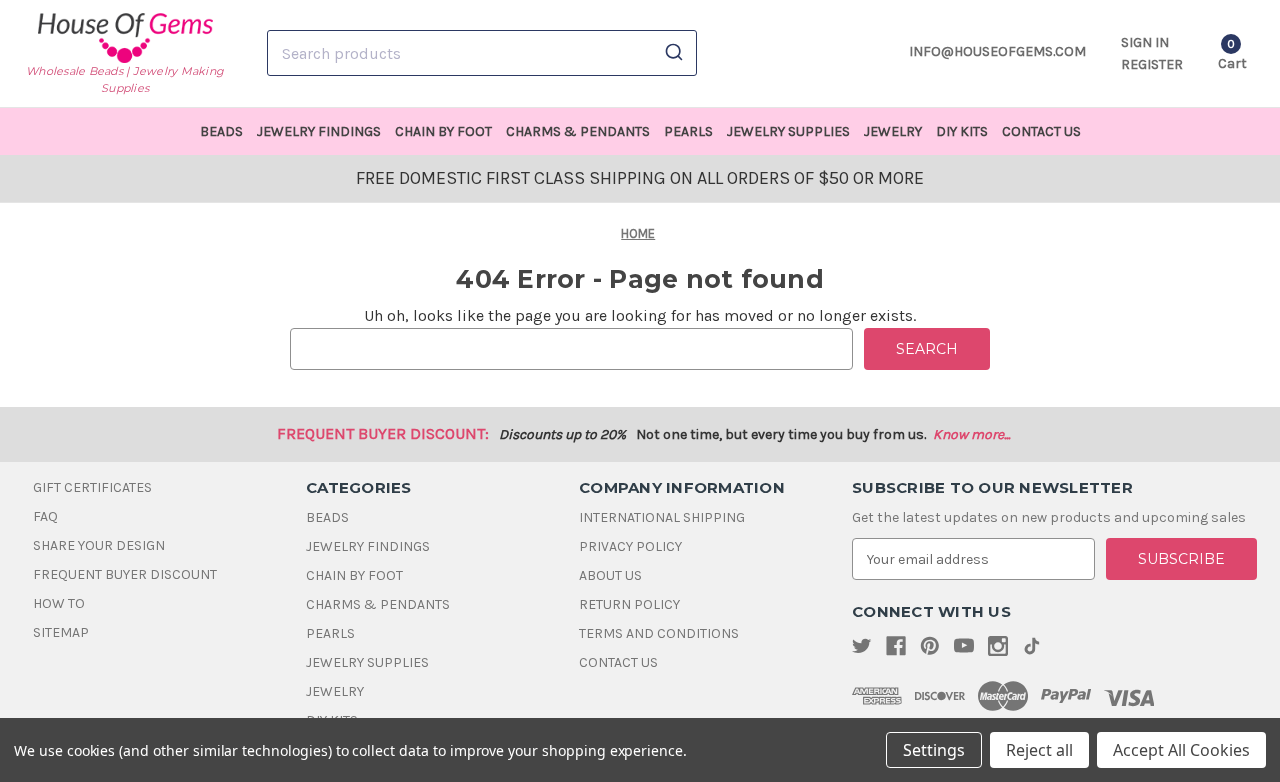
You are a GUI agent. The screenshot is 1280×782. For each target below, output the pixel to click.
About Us (610, 575)
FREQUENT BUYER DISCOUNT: (383, 433)
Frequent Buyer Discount (125, 574)
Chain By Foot (443, 131)
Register (1152, 64)
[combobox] (482, 53)
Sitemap (61, 632)
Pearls (688, 131)
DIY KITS (962, 131)
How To (59, 603)
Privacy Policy (630, 546)
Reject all (1039, 750)
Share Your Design (99, 545)
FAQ (45, 516)
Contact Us (1041, 131)
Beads (221, 131)
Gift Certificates (92, 487)
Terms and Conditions (659, 633)
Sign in (1145, 42)
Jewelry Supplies (788, 131)
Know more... (971, 434)
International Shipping (662, 517)
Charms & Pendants (578, 131)
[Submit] (672, 53)
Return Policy (629, 604)
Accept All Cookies (1181, 750)
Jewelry (893, 131)
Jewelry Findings (319, 131)
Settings (934, 750)
